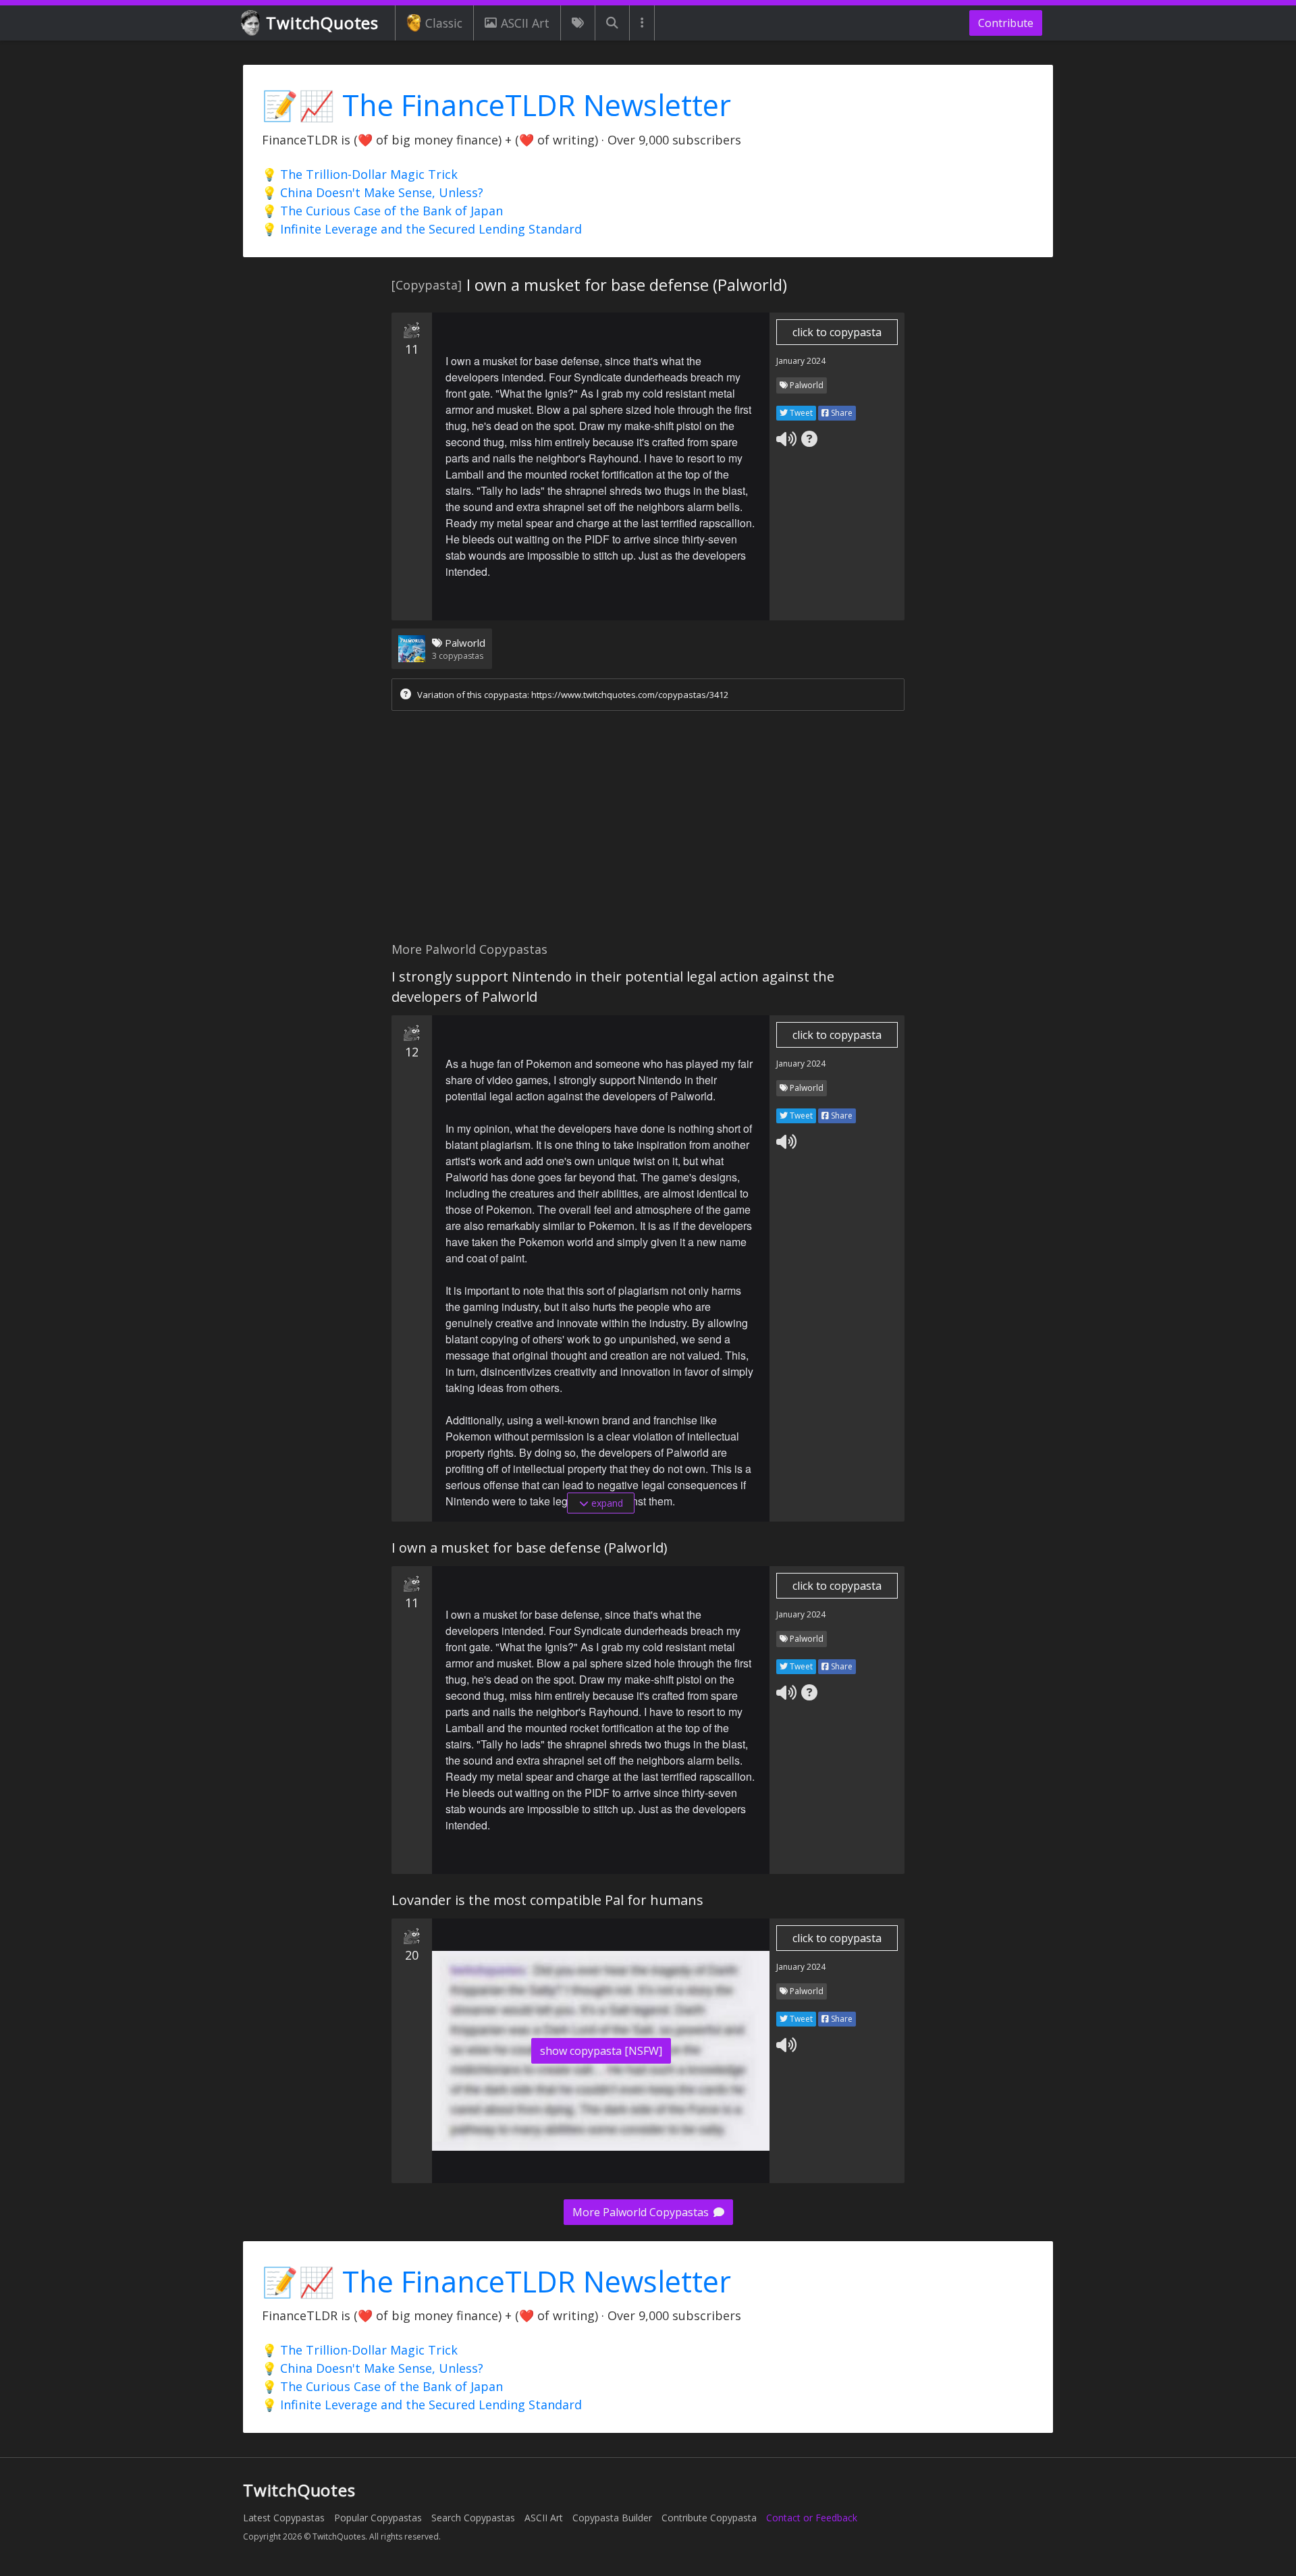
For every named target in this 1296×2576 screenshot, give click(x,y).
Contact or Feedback (812, 2518)
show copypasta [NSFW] (601, 2051)
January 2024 (801, 361)
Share (841, 413)
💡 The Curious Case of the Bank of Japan (382, 211)
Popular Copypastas (378, 2518)
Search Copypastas (473, 2518)
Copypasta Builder (612, 2518)
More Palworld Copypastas (642, 2212)
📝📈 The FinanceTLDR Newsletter (496, 105)
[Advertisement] (648, 830)
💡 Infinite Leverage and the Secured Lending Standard (422, 229)
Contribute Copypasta (709, 2518)
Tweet (800, 413)
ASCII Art (525, 23)
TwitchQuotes (322, 23)
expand (606, 1503)
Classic (444, 23)
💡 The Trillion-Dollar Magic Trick (360, 174)
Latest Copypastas (284, 2518)
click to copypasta (837, 332)
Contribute (1006, 23)
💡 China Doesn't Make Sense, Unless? (373, 192)
